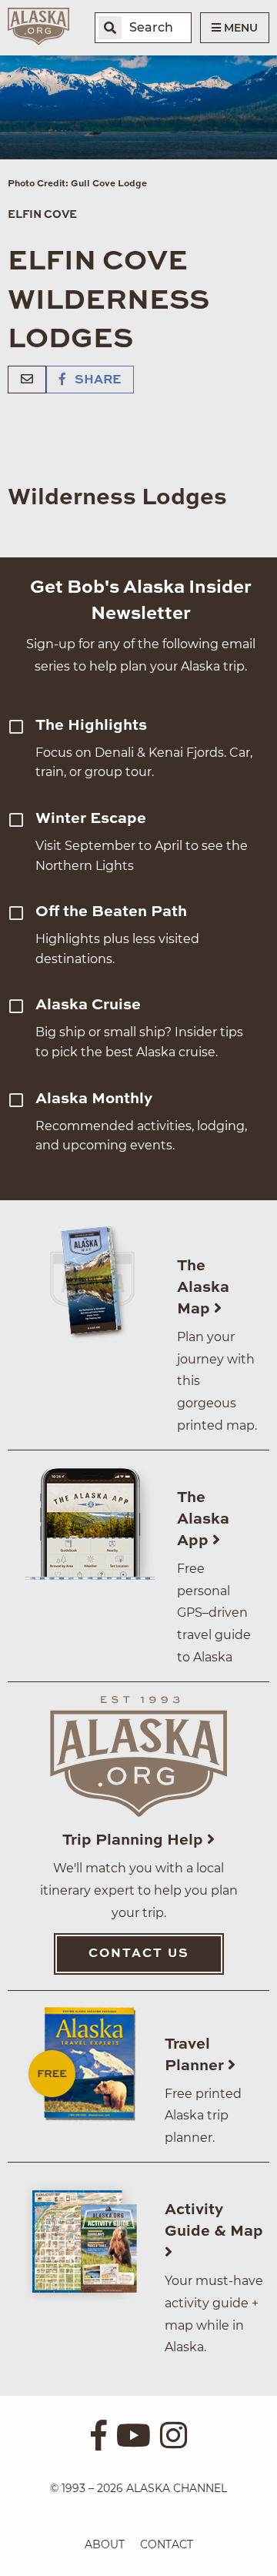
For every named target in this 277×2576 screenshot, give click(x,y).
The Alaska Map (203, 1288)
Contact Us (139, 1954)
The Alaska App (203, 1520)
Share (96, 380)
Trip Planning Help (135, 1841)
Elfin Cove (42, 215)
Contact (167, 2544)
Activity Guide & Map (214, 2221)
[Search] (110, 28)
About (105, 2544)
